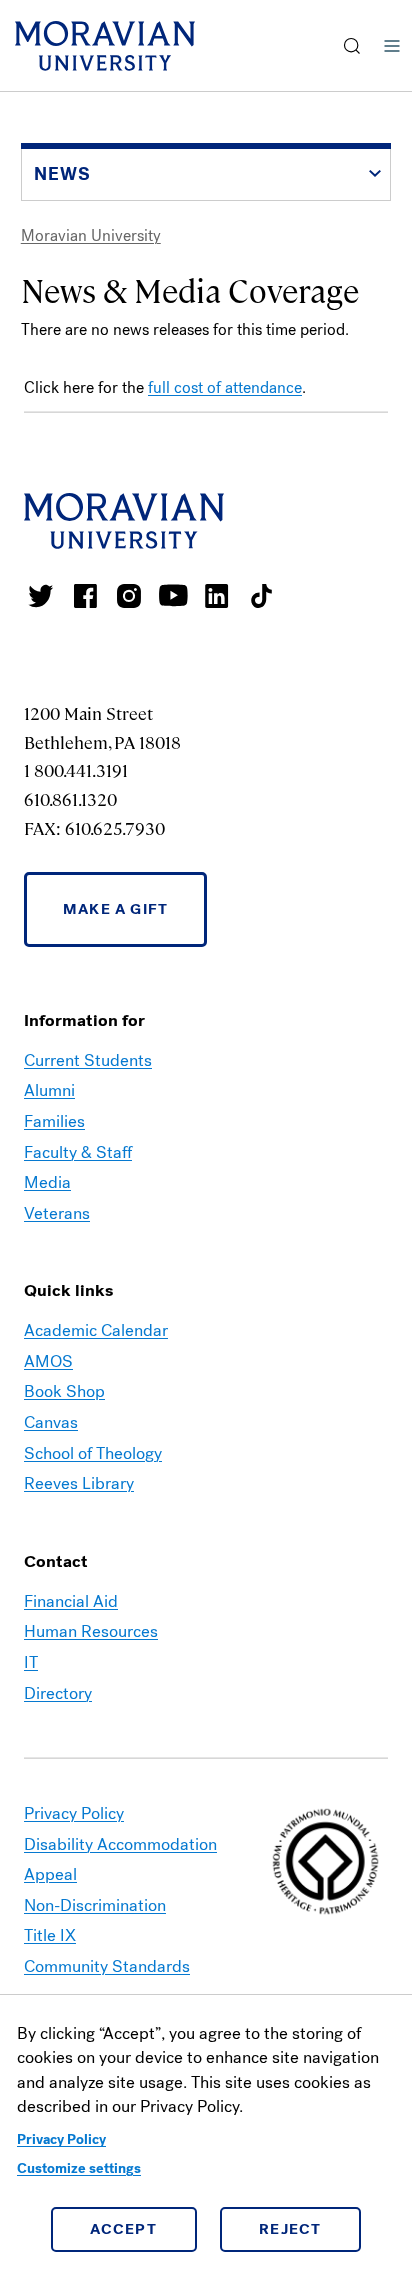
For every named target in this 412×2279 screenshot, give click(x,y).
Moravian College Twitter (41, 596)
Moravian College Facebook (85, 596)
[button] (352, 45)
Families (54, 1121)
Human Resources (91, 1631)
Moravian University (91, 235)
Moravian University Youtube (173, 596)
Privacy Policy (61, 2139)
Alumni (49, 1090)
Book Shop (64, 1391)
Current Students (88, 1060)
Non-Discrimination (95, 1905)
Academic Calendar (96, 1330)
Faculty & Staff (78, 1152)
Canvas (51, 1422)
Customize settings (79, 2168)
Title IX (50, 1935)
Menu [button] (392, 45)
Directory (58, 1693)
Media (47, 1182)
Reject (290, 2229)
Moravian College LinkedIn (217, 596)
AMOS (48, 1361)
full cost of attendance (225, 387)
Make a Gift (115, 909)
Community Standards (107, 1966)
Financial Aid (71, 1601)
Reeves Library (79, 1483)
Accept (123, 2229)
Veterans (57, 1213)
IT (31, 1662)
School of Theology (93, 1453)
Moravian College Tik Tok (261, 596)
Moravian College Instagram (129, 596)
